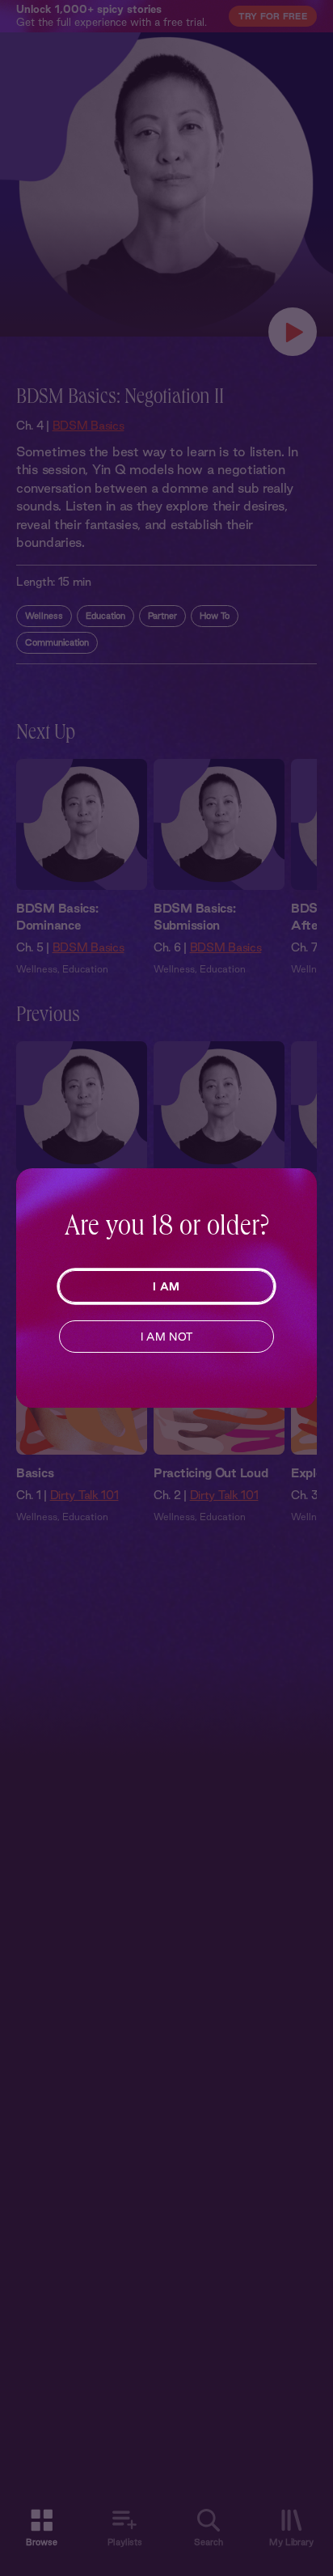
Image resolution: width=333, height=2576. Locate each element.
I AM (166, 1286)
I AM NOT (167, 1337)
